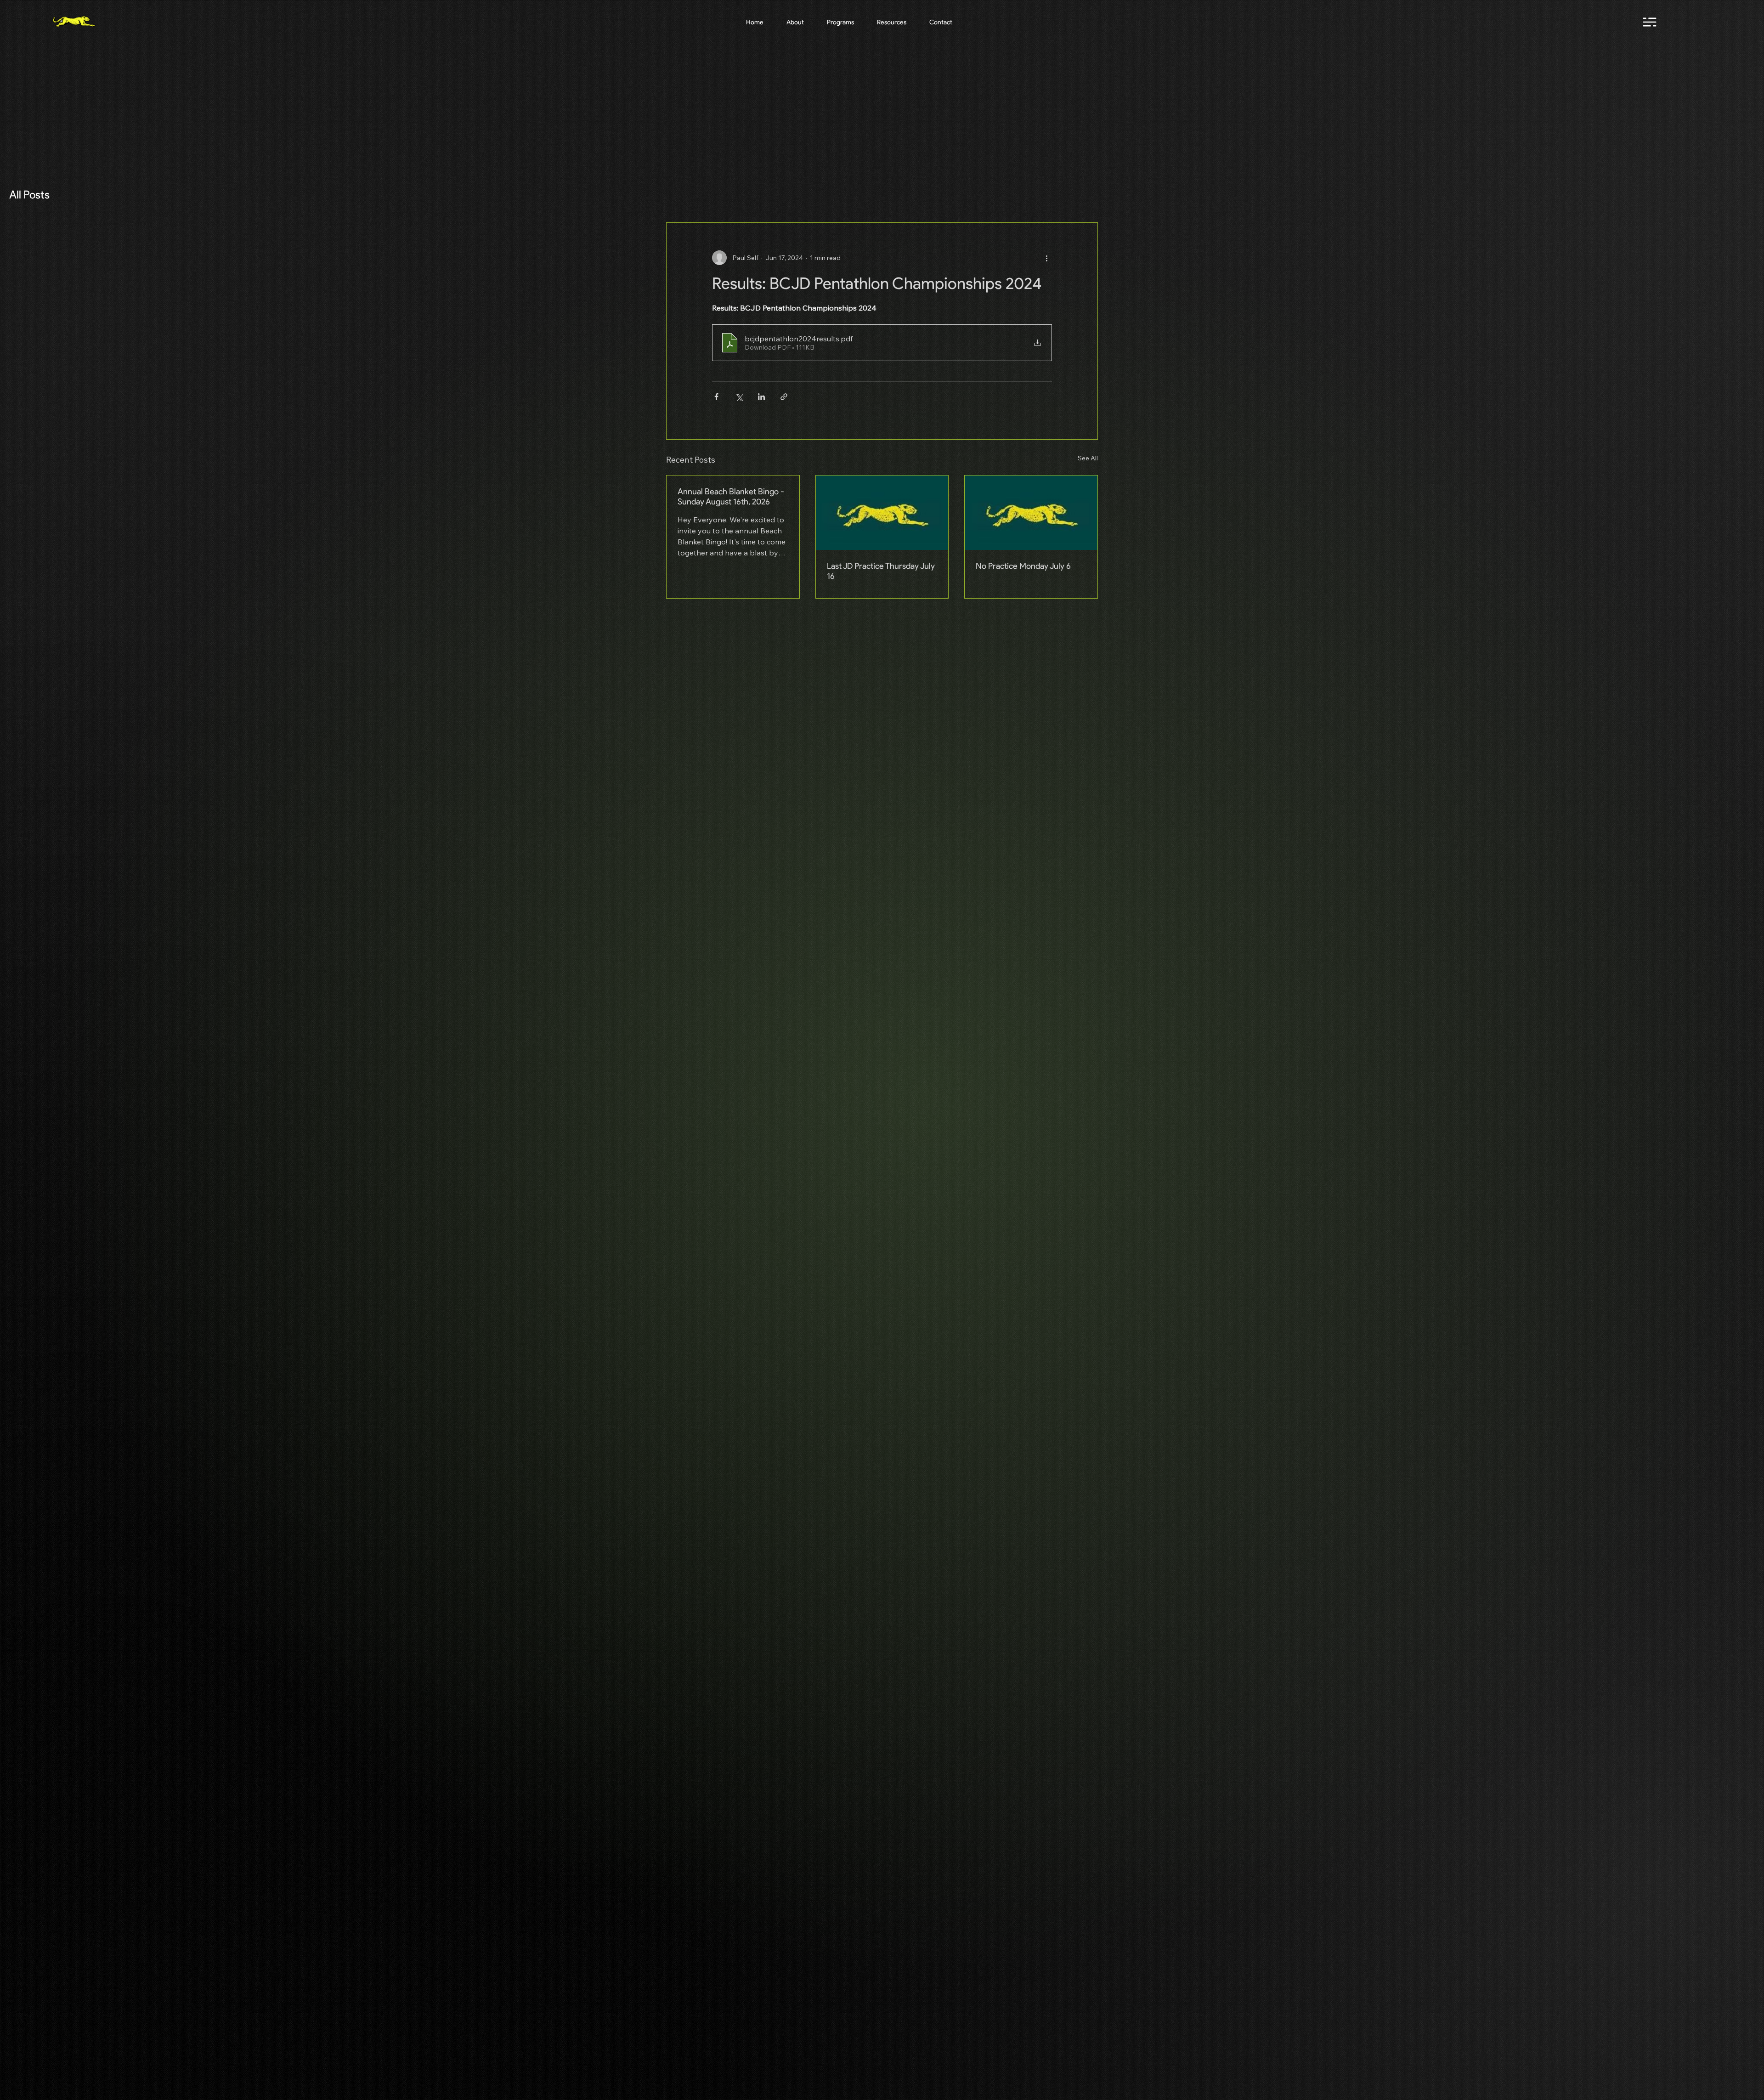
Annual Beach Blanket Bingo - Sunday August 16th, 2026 (731, 497)
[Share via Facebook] (716, 397)
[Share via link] (784, 397)
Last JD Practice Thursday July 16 (881, 571)
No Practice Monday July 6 (1023, 566)
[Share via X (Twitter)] (739, 397)
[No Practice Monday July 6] (1031, 513)
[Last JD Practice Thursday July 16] (882, 513)
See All (1088, 458)
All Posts (29, 195)
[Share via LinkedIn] (761, 397)
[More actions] (1046, 258)
